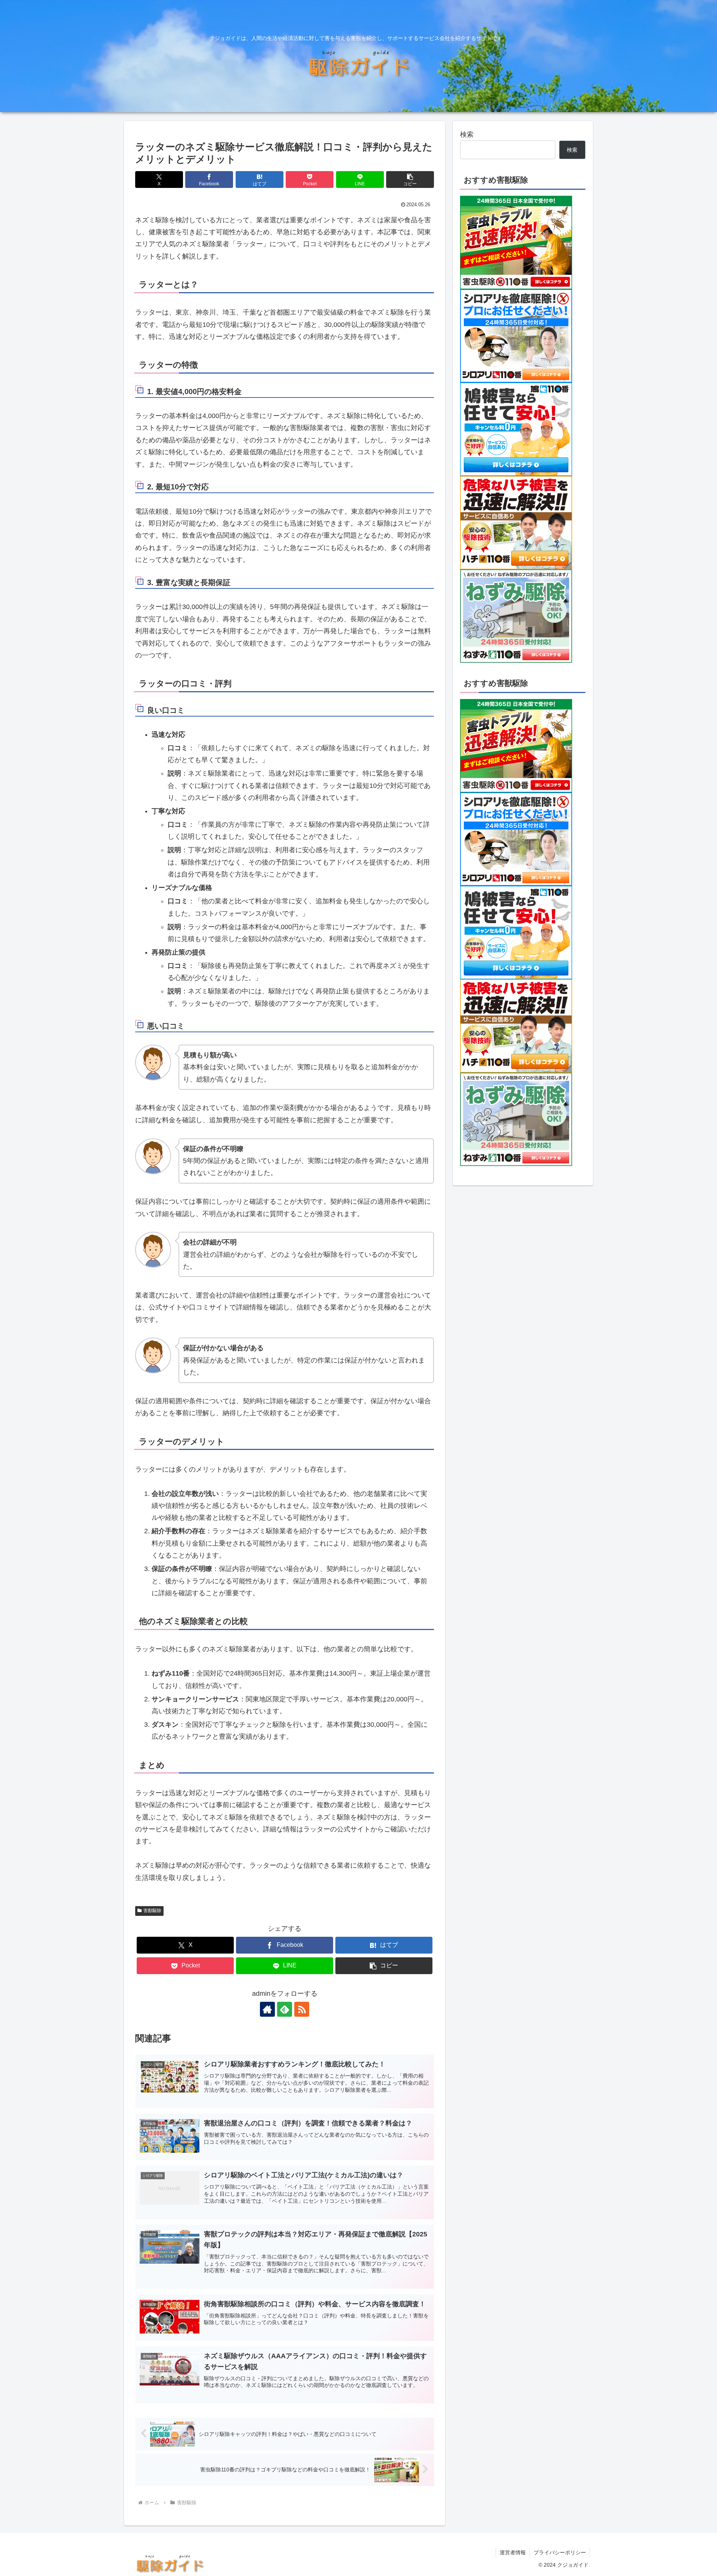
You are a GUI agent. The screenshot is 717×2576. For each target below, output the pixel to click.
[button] (410, 180)
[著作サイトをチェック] (267, 2009)
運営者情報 (513, 2552)
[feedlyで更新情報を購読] (285, 2009)
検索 (467, 134)
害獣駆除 (152, 1911)
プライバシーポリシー (560, 2552)
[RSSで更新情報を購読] (302, 2009)
